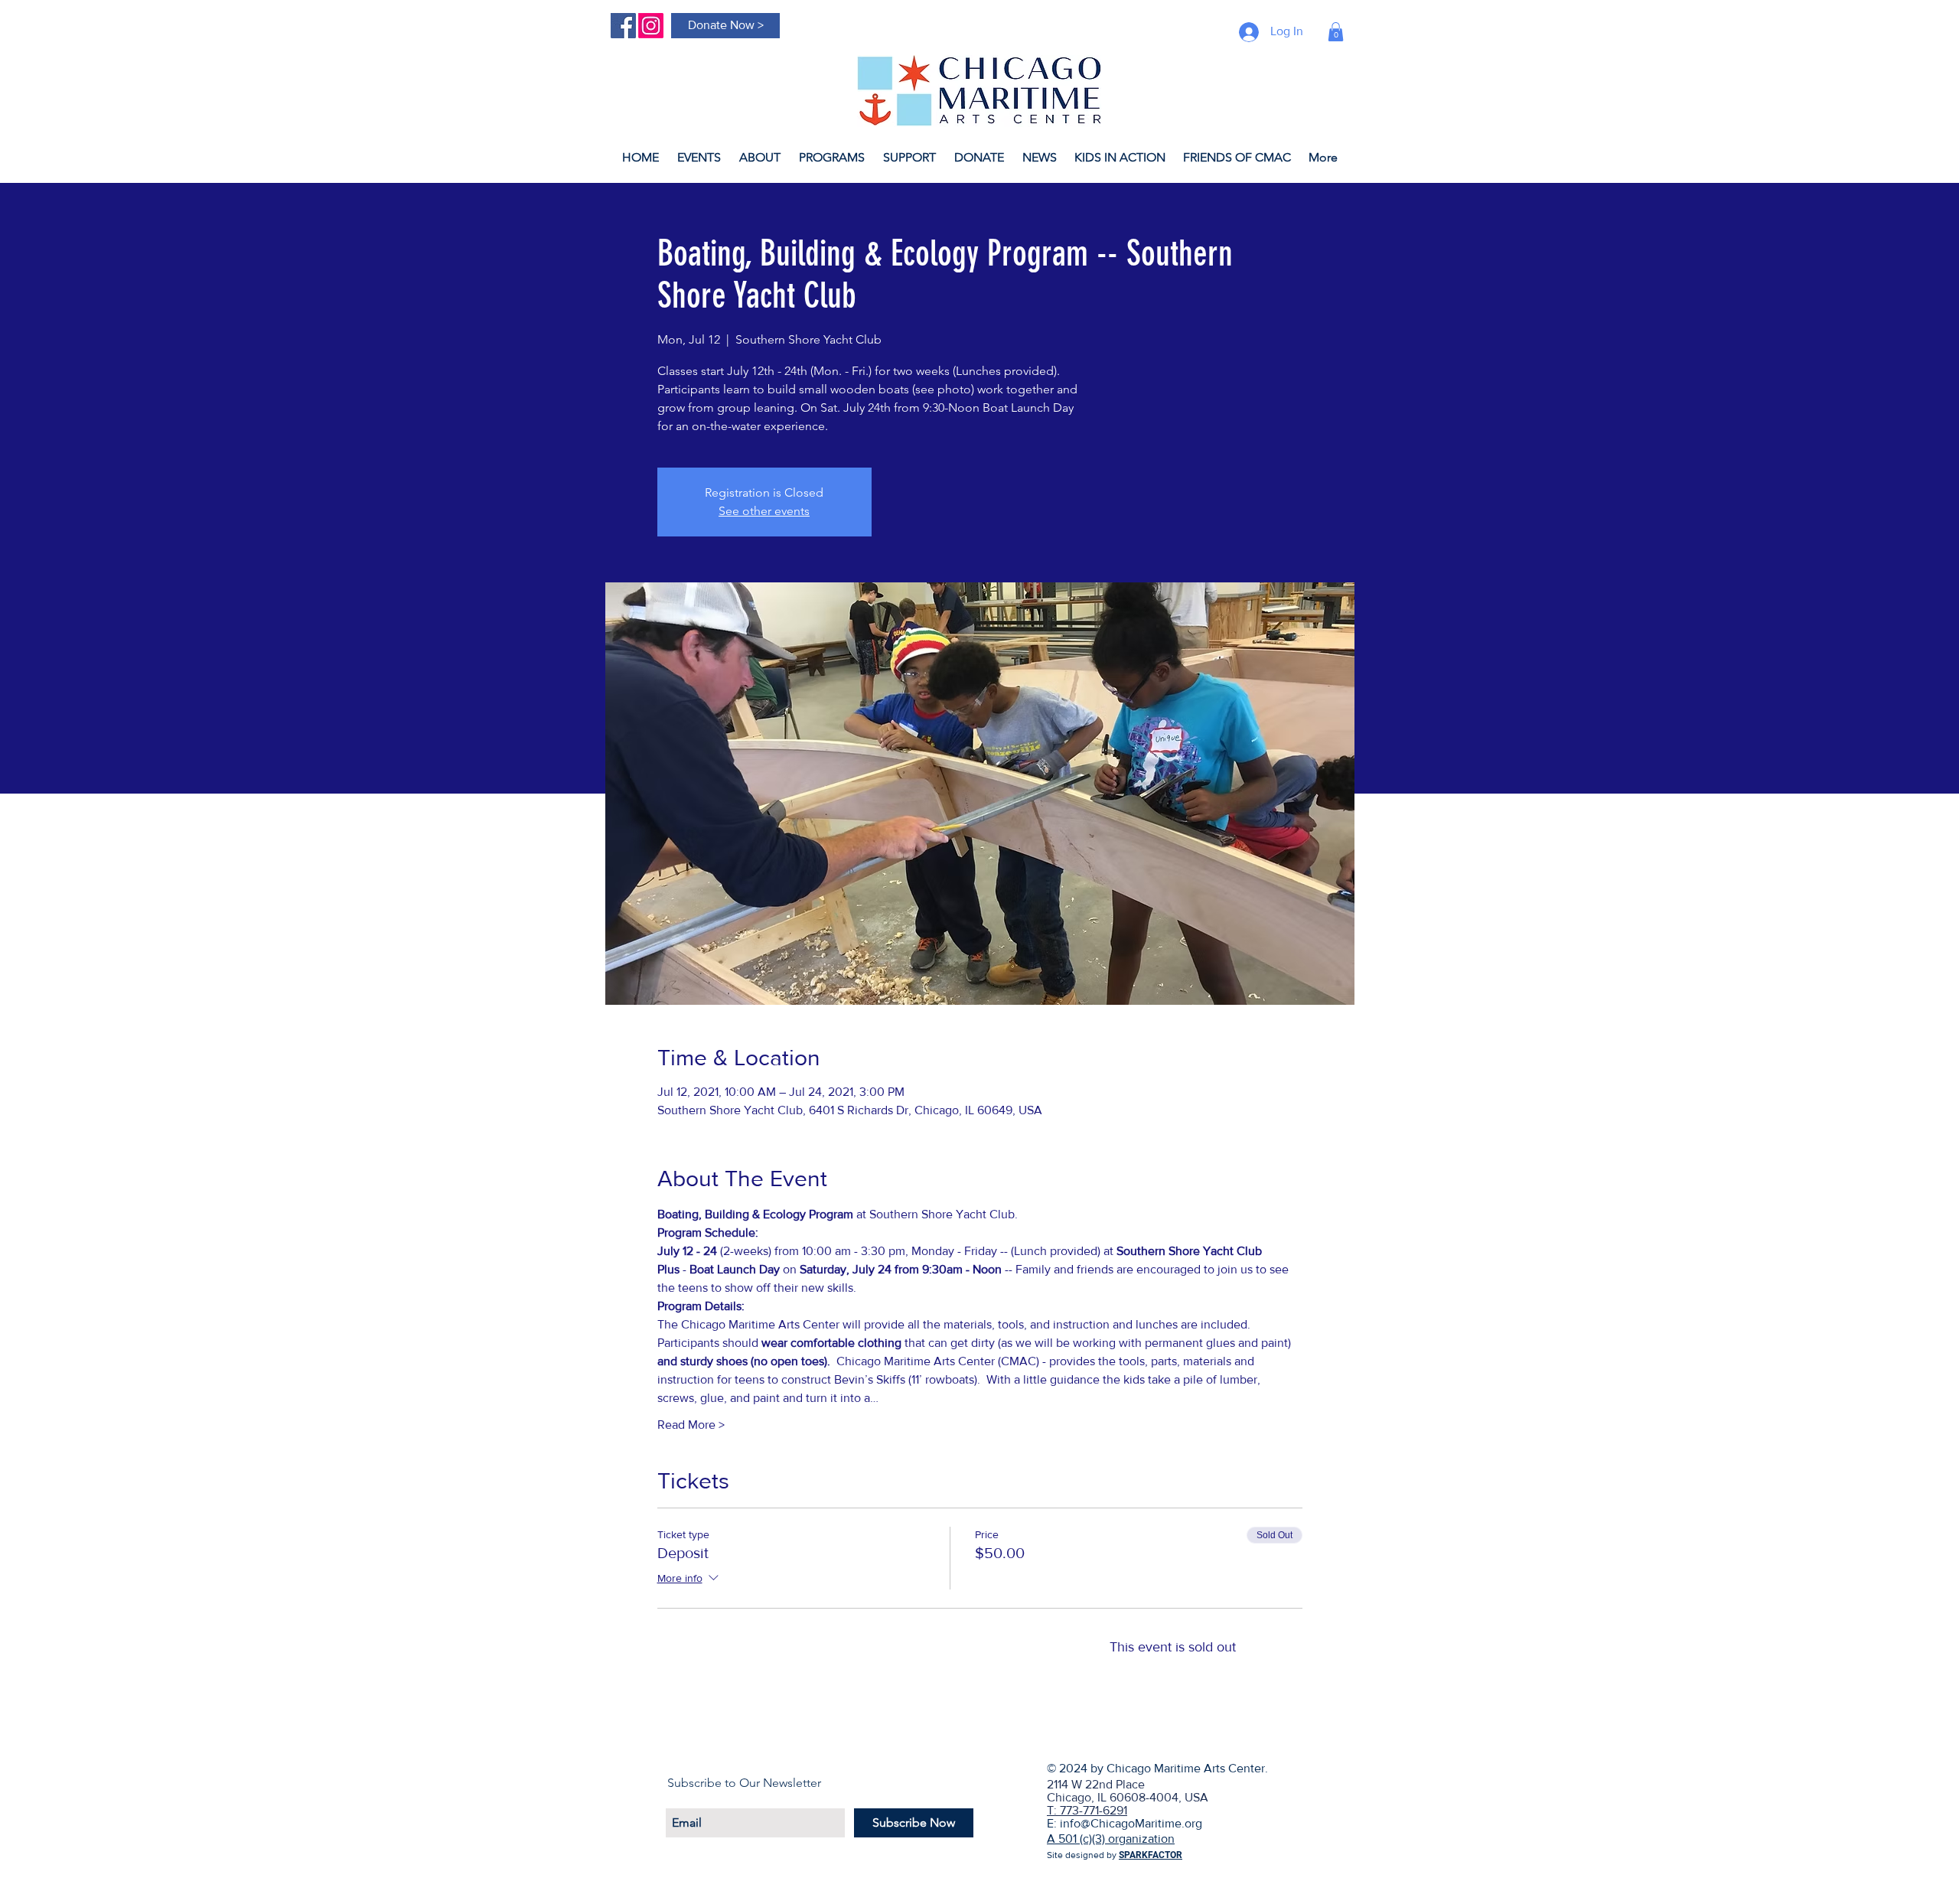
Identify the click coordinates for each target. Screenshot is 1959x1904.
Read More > (691, 1425)
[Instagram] (651, 26)
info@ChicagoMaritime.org (1131, 1823)
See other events (764, 511)
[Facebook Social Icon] (623, 26)
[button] (1336, 32)
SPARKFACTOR (1151, 1855)
